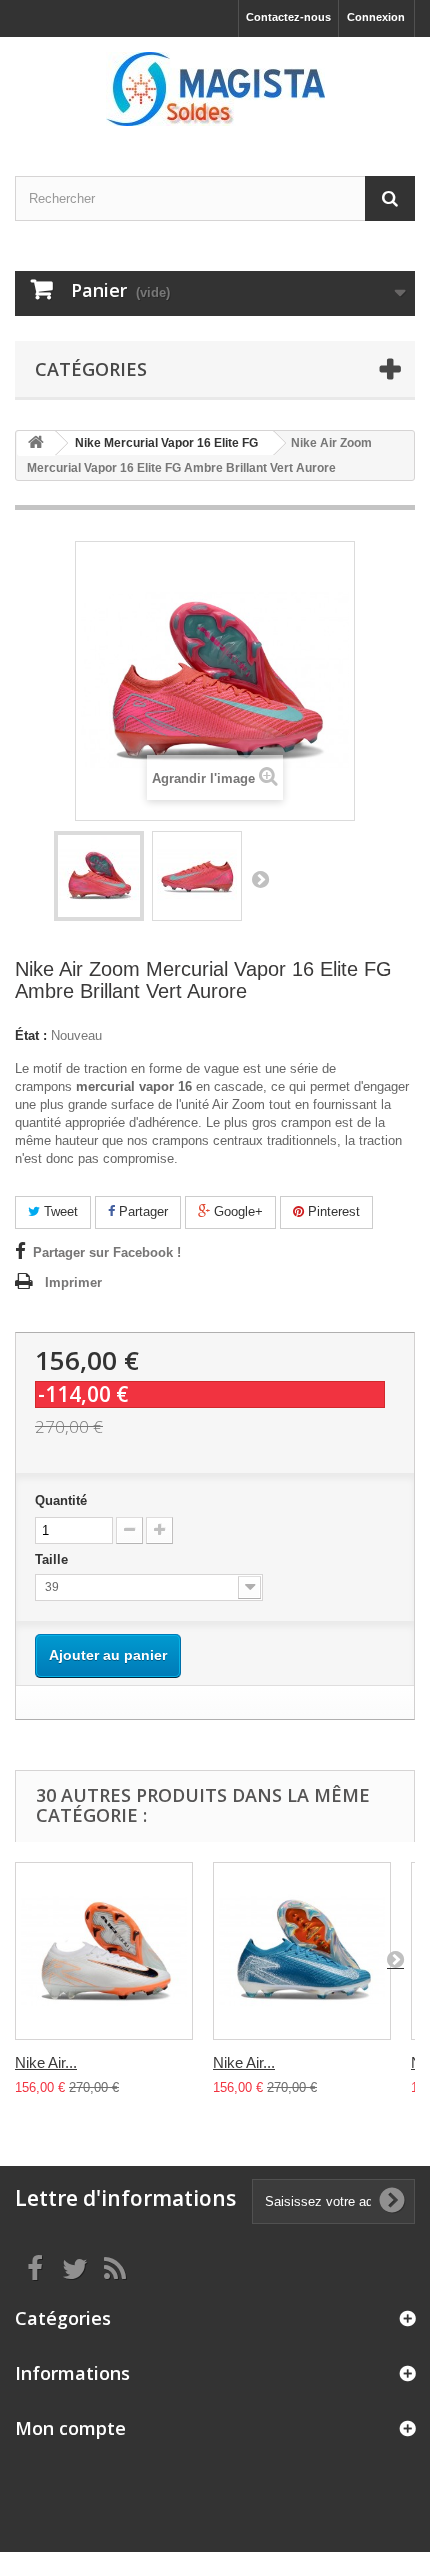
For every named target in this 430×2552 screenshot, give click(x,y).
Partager (141, 1211)
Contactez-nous (288, 17)
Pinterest (332, 1211)
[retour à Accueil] (36, 443)
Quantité (61, 1500)
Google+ (236, 1211)
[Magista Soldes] (215, 89)
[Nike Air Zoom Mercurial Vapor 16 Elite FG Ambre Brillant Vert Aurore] (99, 876)
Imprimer (73, 1282)
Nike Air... (46, 2062)
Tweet (59, 1211)
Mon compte (70, 2428)
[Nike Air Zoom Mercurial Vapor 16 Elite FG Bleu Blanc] (302, 1951)
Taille (53, 1559)
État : (31, 1035)
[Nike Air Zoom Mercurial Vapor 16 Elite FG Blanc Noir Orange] (104, 1951)
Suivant (260, 879)
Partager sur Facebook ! (107, 1252)
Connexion (376, 17)
